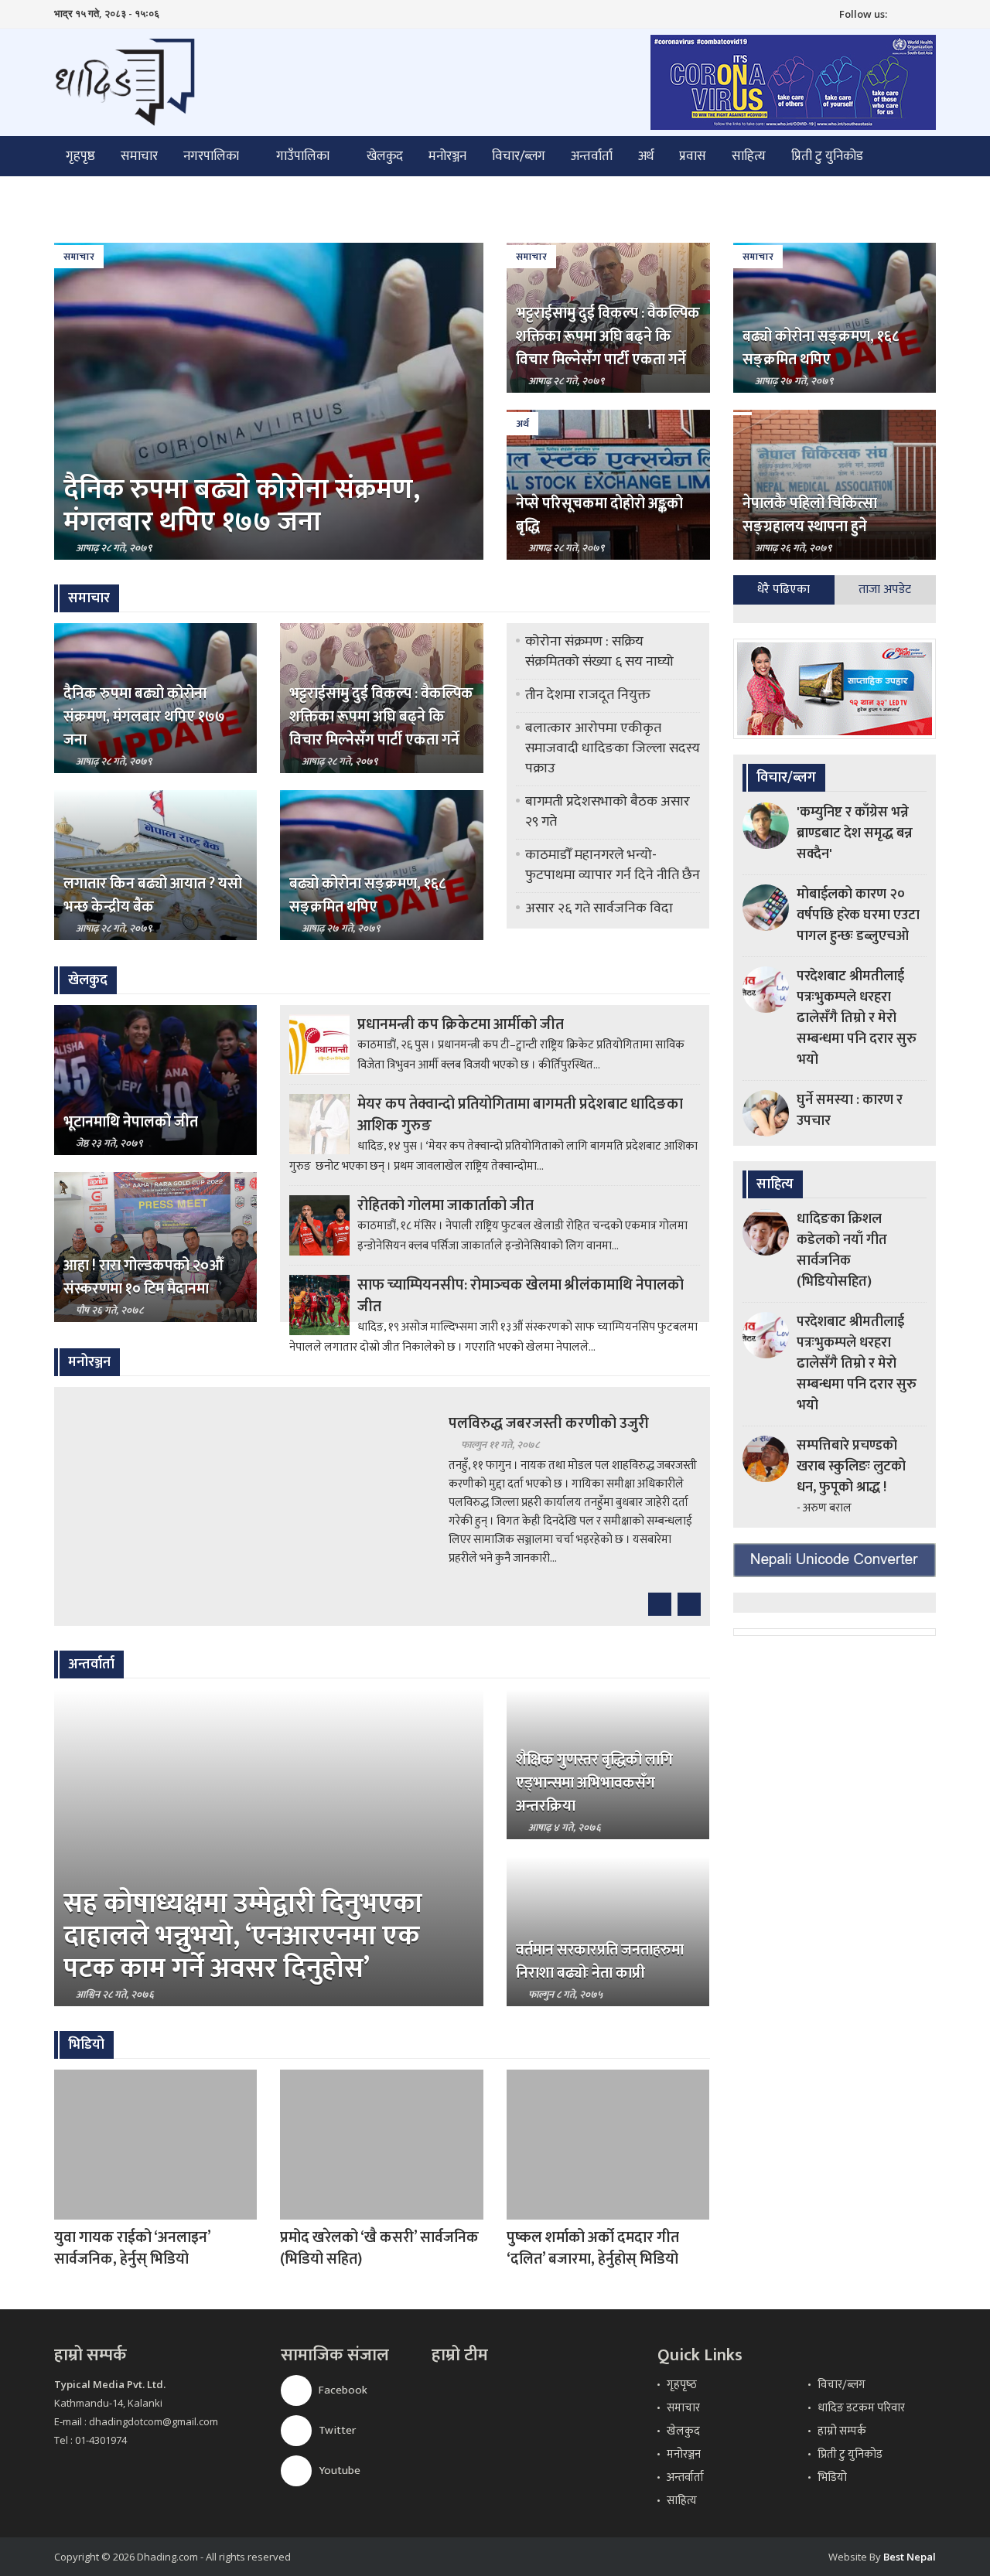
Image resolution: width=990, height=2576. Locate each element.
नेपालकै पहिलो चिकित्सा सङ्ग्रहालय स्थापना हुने (810, 515)
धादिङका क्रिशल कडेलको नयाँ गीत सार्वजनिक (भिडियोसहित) (842, 1251)
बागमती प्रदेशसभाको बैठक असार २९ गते (608, 812)
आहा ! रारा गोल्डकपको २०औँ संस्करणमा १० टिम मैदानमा (143, 1277)
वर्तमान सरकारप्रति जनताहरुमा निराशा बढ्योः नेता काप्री (600, 1961)
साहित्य (749, 156)
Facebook (342, 2390)
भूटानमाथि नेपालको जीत (131, 1122)
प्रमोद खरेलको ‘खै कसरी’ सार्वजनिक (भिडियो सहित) (379, 2248)
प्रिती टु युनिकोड (827, 156)
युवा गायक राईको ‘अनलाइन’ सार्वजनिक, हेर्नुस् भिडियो (132, 2248)
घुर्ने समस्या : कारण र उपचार (850, 1111)
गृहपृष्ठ (80, 156)
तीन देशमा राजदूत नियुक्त (588, 695)
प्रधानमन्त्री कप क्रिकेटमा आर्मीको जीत (461, 1024)
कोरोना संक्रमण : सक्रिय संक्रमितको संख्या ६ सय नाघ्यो (599, 652)
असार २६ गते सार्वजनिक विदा (599, 908)
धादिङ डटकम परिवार (861, 2408)
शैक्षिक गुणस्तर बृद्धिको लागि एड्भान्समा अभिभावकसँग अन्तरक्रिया (594, 1783)
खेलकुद (385, 156)
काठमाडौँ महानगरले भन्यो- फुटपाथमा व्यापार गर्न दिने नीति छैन (613, 865)
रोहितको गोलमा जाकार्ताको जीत (445, 1205)
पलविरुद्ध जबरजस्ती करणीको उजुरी (549, 1423)
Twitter (336, 2430)
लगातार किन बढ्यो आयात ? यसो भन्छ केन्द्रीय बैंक (153, 895)
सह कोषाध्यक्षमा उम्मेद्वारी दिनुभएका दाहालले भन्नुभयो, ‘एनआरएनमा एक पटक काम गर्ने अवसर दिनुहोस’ (243, 1936)
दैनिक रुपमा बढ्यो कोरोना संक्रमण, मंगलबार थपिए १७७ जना (242, 506)
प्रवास (693, 156)
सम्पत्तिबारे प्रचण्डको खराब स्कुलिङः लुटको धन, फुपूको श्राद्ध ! (851, 1467)
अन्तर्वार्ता (592, 156)
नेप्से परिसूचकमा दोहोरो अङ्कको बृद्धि (599, 515)
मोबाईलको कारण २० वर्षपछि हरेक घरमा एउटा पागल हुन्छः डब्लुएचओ (858, 915)
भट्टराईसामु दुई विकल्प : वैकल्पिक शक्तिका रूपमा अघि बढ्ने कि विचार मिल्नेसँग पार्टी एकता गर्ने (608, 336)
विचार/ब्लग (519, 156)
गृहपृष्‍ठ (682, 2385)
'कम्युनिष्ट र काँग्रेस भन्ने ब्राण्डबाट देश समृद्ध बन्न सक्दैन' (855, 833)
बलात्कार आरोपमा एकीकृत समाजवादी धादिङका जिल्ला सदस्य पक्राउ (613, 748)
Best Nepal (910, 2557)
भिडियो (832, 2477)
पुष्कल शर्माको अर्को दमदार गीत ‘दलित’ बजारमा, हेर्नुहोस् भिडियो (593, 2248)
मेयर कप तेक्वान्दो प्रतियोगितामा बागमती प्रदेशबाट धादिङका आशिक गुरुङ (520, 1115)
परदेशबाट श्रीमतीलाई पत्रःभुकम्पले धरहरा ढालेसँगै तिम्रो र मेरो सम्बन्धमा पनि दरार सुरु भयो (857, 1018)
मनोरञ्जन (447, 156)
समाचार (139, 156)
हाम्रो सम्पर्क (842, 2431)
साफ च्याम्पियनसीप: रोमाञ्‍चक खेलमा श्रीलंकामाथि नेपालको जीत (521, 1296)
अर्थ (646, 156)
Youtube (338, 2470)
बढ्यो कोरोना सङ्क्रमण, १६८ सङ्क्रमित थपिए (821, 348)
